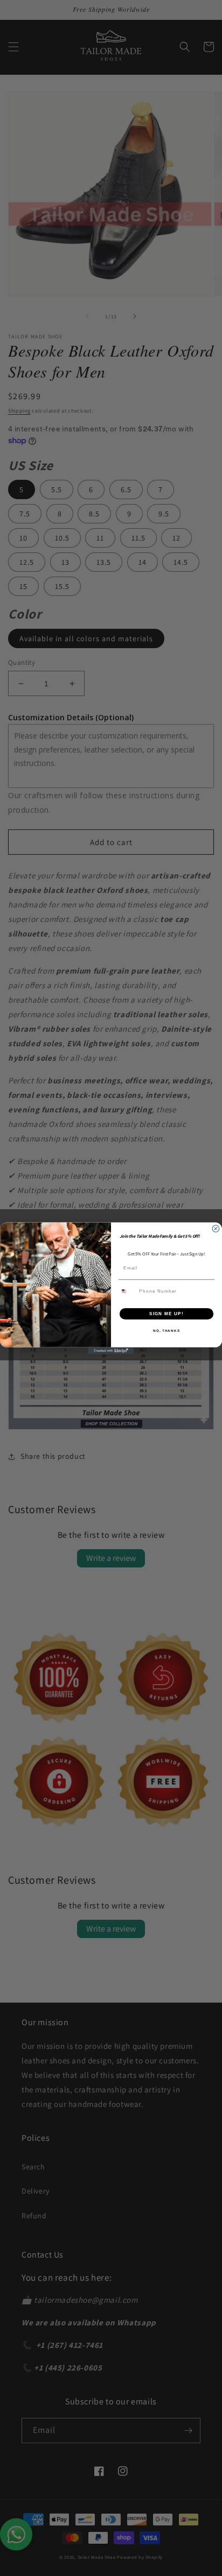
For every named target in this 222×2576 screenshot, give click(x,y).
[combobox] (127, 1291)
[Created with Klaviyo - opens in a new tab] (111, 1350)
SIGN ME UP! (166, 1313)
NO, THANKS (166, 1330)
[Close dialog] (216, 1228)
